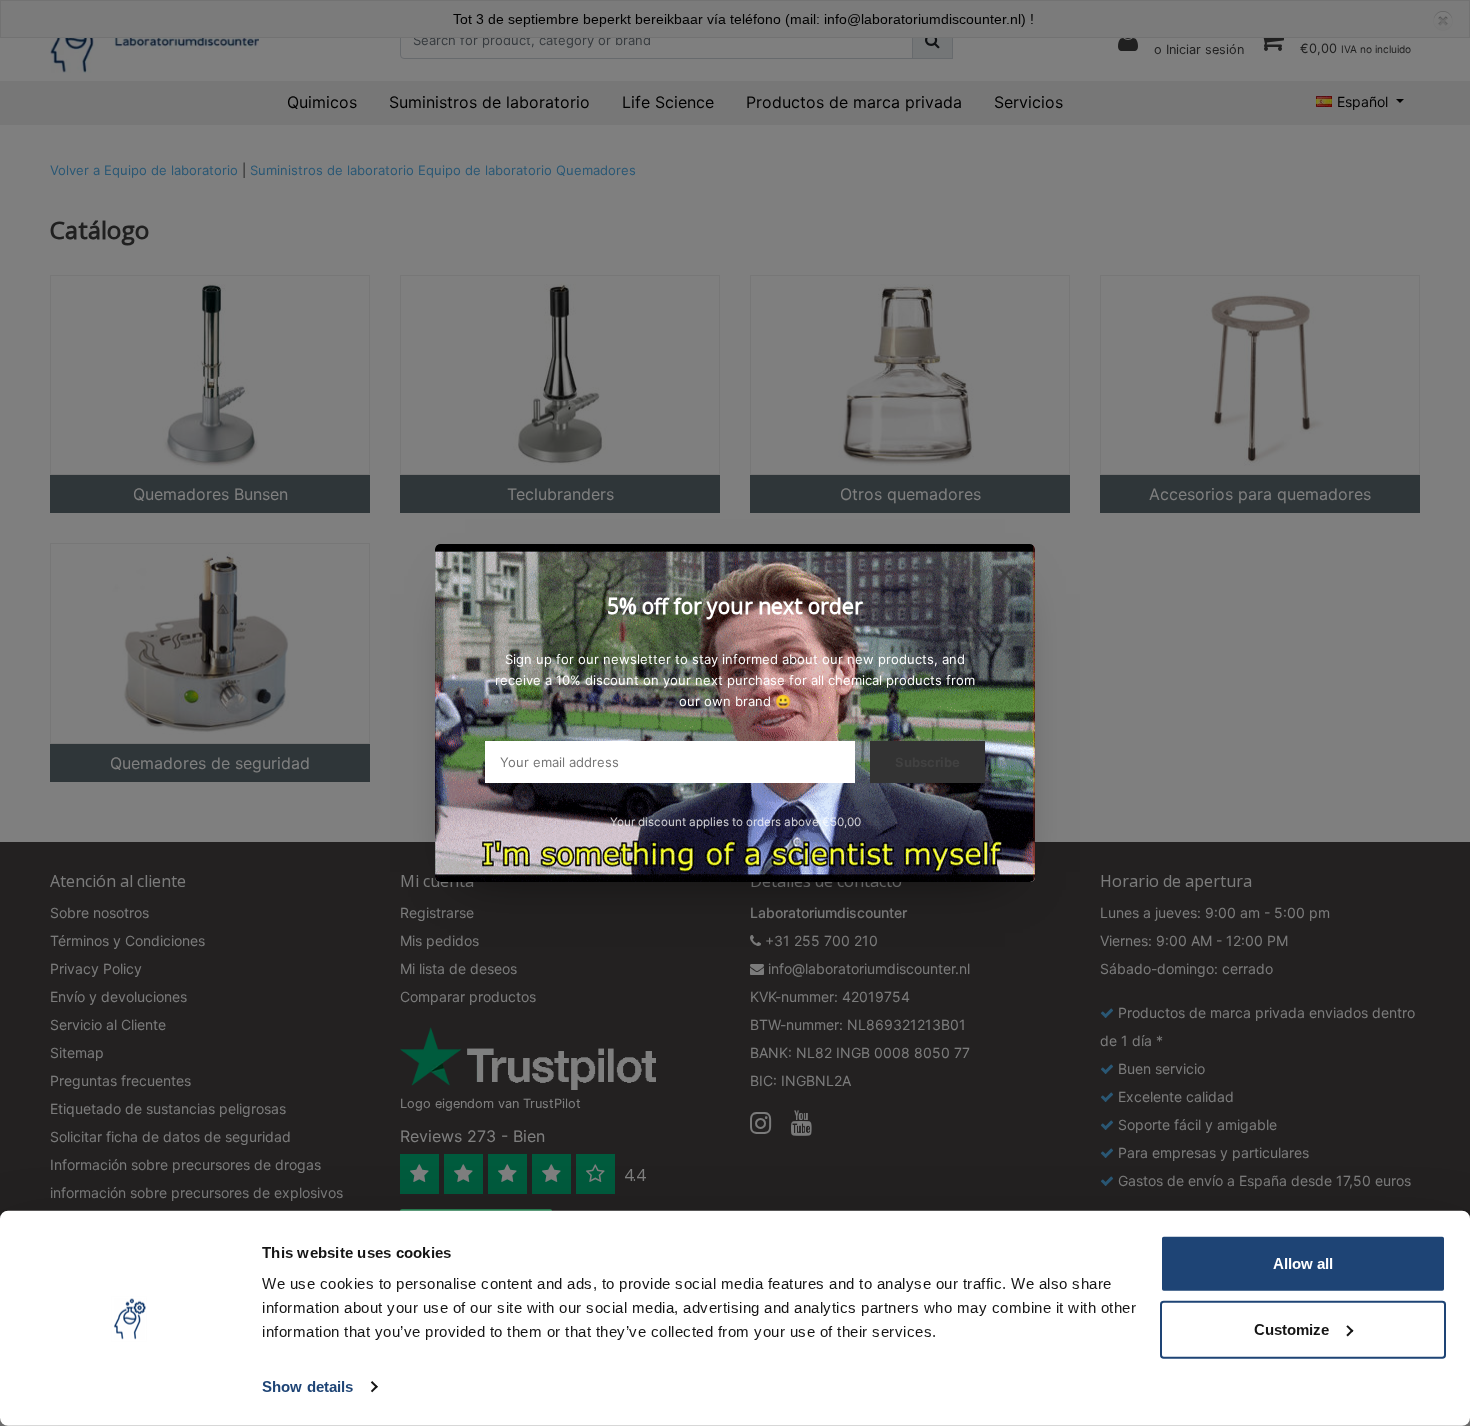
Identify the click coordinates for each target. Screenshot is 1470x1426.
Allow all (1303, 1263)
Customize (1291, 1328)
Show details (307, 1386)
